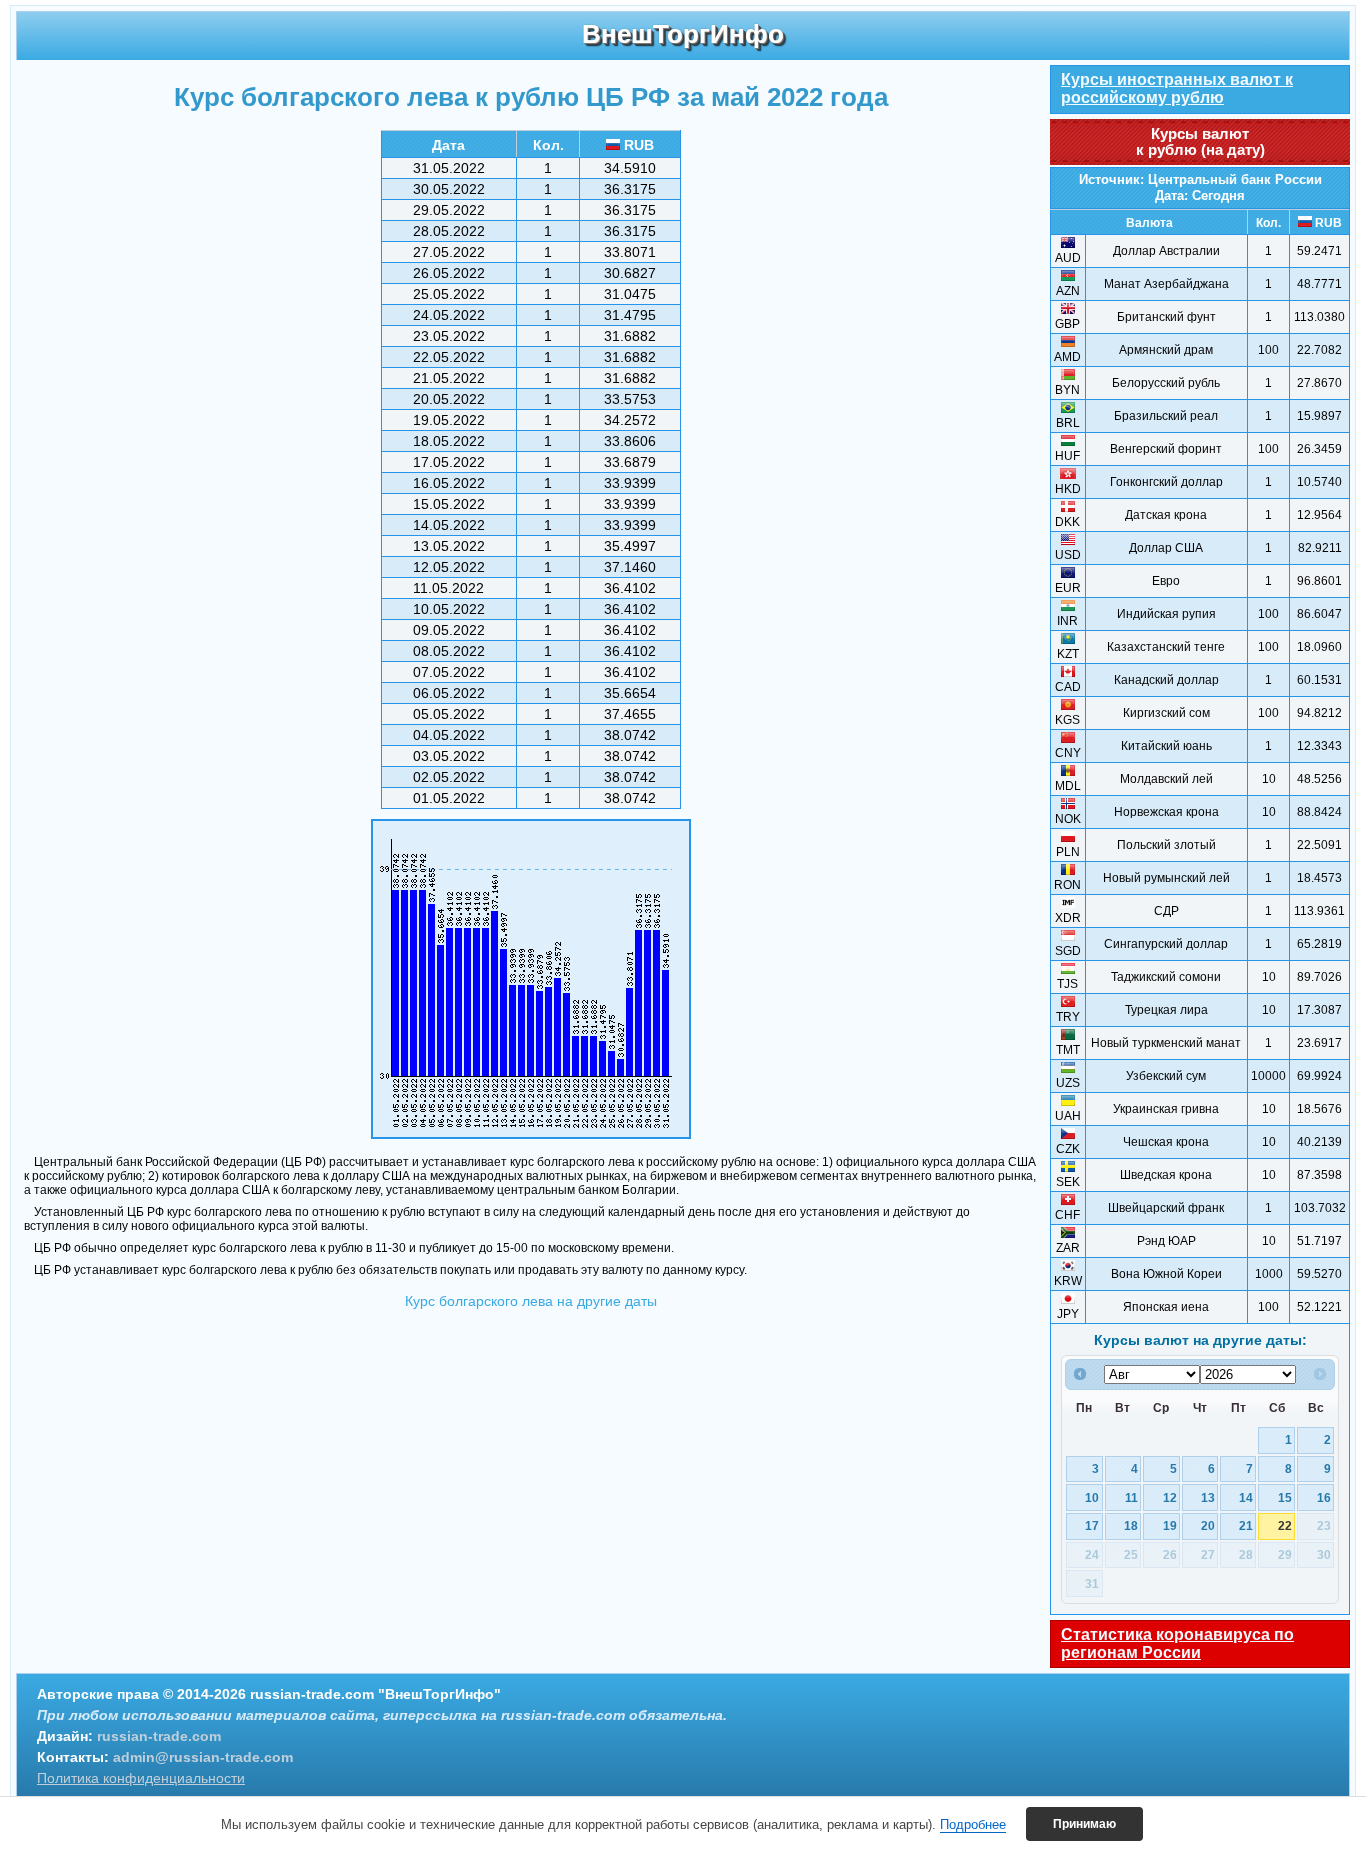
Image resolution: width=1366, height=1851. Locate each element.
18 (1131, 1525)
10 (1092, 1497)
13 (1208, 1497)
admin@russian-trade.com (203, 1757)
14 (1246, 1497)
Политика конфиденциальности (141, 1778)
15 (1285, 1497)
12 (1170, 1497)
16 (1324, 1497)
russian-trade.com (159, 1736)
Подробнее (973, 1824)
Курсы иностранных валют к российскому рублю (1177, 88)
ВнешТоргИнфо (683, 34)
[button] (1084, 1824)
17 (1092, 1525)
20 (1208, 1525)
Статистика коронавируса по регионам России (1177, 1643)
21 (1246, 1525)
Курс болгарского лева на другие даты (531, 1301)
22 (1285, 1525)
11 (1131, 1497)
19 (1170, 1525)
